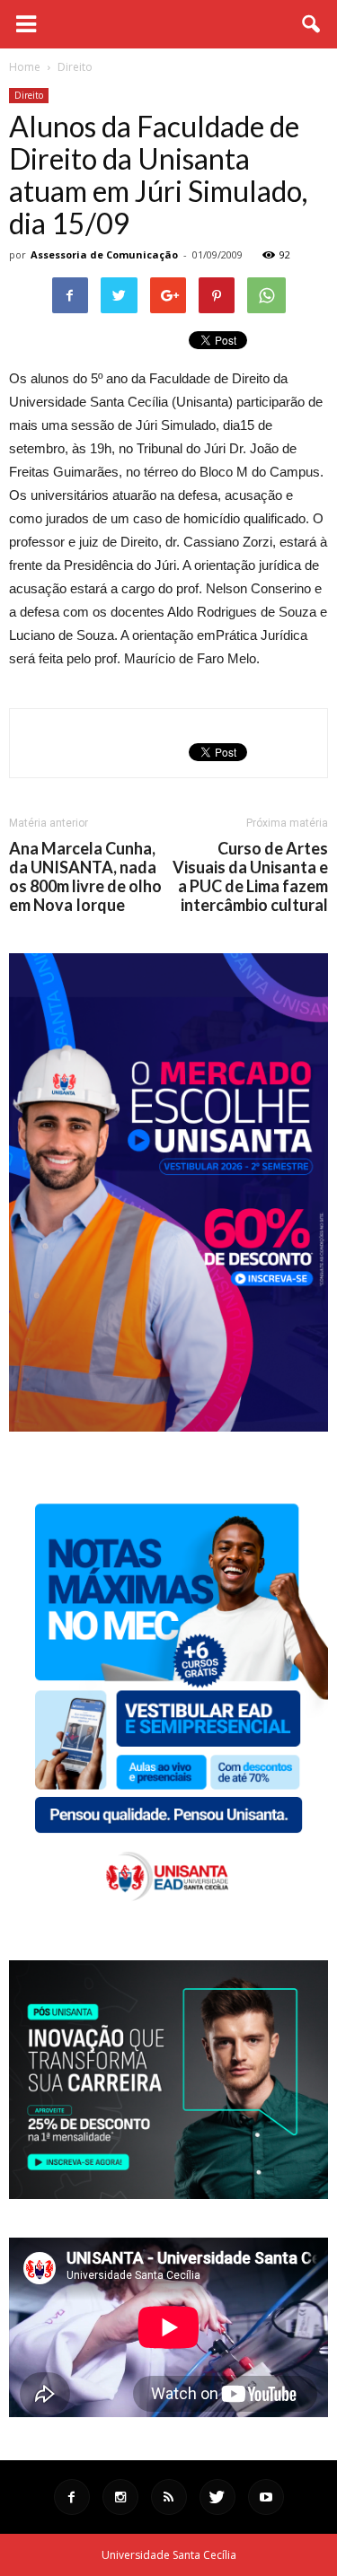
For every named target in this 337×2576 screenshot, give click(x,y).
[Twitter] (217, 2497)
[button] (312, 24)
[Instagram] (120, 2497)
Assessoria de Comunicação (104, 254)
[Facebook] (72, 2497)
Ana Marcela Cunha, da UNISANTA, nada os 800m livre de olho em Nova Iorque (85, 877)
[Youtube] (266, 2497)
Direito (29, 95)
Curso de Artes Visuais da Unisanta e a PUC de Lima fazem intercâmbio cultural (250, 877)
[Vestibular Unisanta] (168, 1427)
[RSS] (169, 2497)
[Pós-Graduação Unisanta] (168, 2194)
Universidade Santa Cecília (169, 2555)
